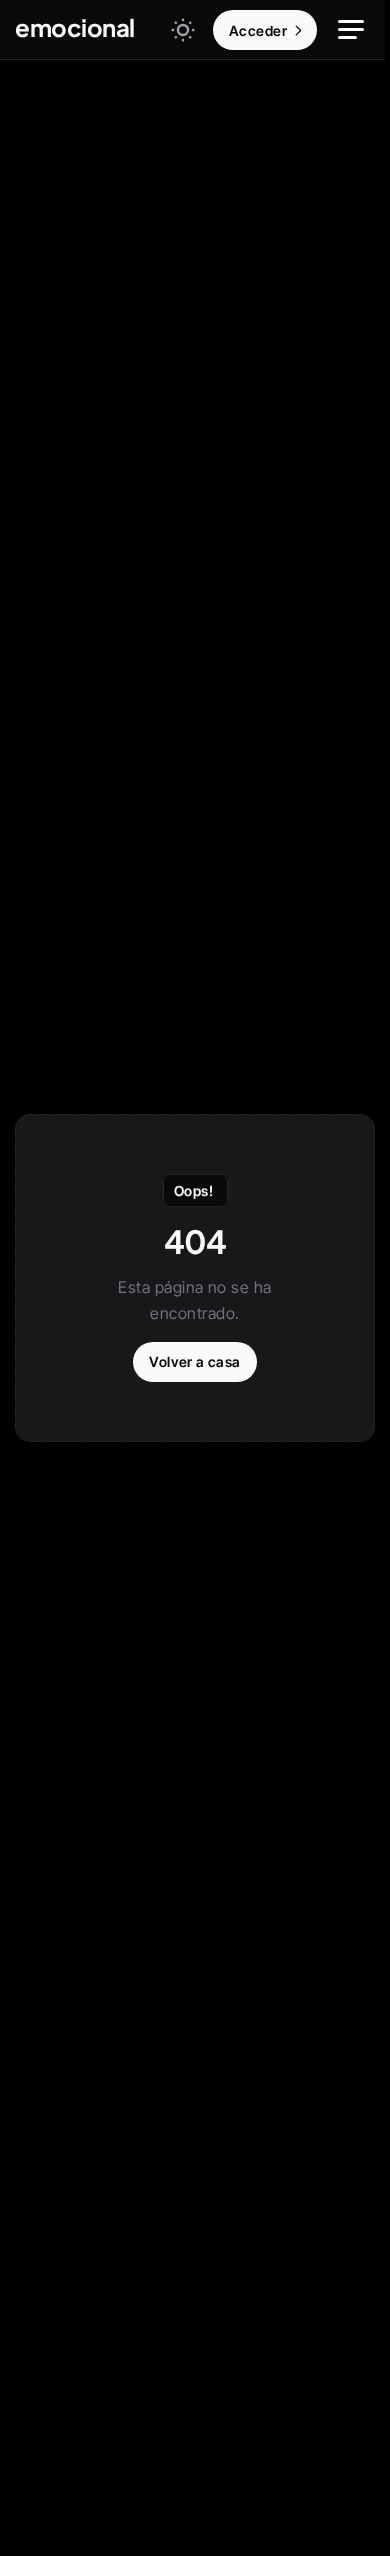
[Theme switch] (183, 30)
